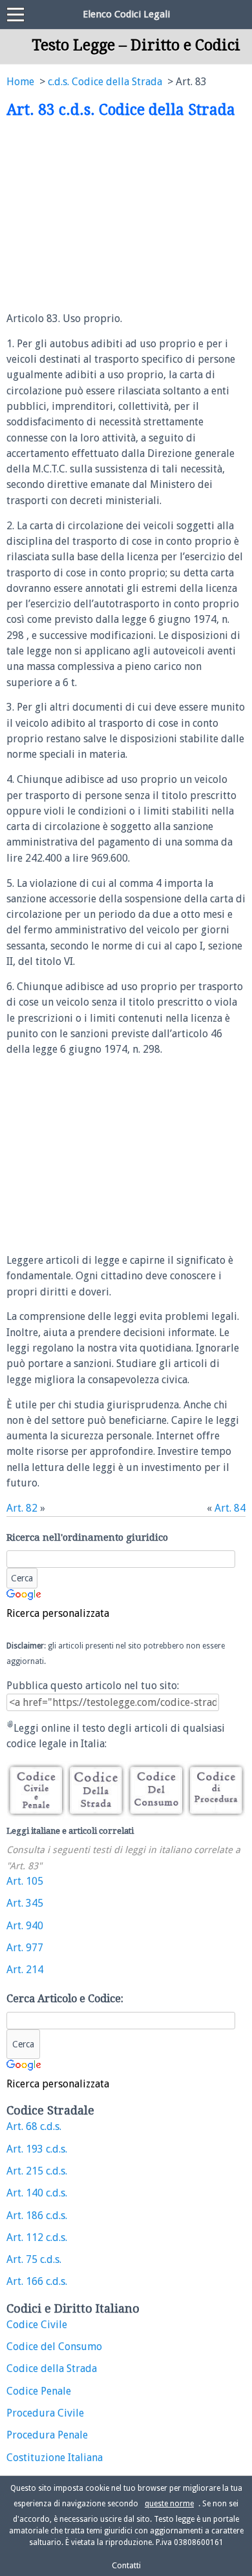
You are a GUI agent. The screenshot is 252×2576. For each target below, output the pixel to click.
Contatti (126, 2565)
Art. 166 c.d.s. (37, 2281)
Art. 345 (25, 1903)
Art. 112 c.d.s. (37, 2237)
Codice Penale (39, 2391)
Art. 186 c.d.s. (37, 2216)
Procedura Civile (45, 2413)
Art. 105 (25, 1881)
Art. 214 (25, 1970)
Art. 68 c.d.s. (34, 2126)
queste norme (169, 2504)
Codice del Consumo (54, 2347)
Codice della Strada (52, 2368)
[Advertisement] (115, 216)
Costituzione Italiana (55, 2458)
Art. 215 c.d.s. (37, 2171)
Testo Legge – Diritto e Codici (136, 45)
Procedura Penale (47, 2435)
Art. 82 (22, 1508)
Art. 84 (230, 1508)
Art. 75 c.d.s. (34, 2259)
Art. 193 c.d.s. (37, 2149)
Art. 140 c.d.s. (37, 2193)
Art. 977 (25, 1948)
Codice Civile (37, 2325)
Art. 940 (25, 1926)
